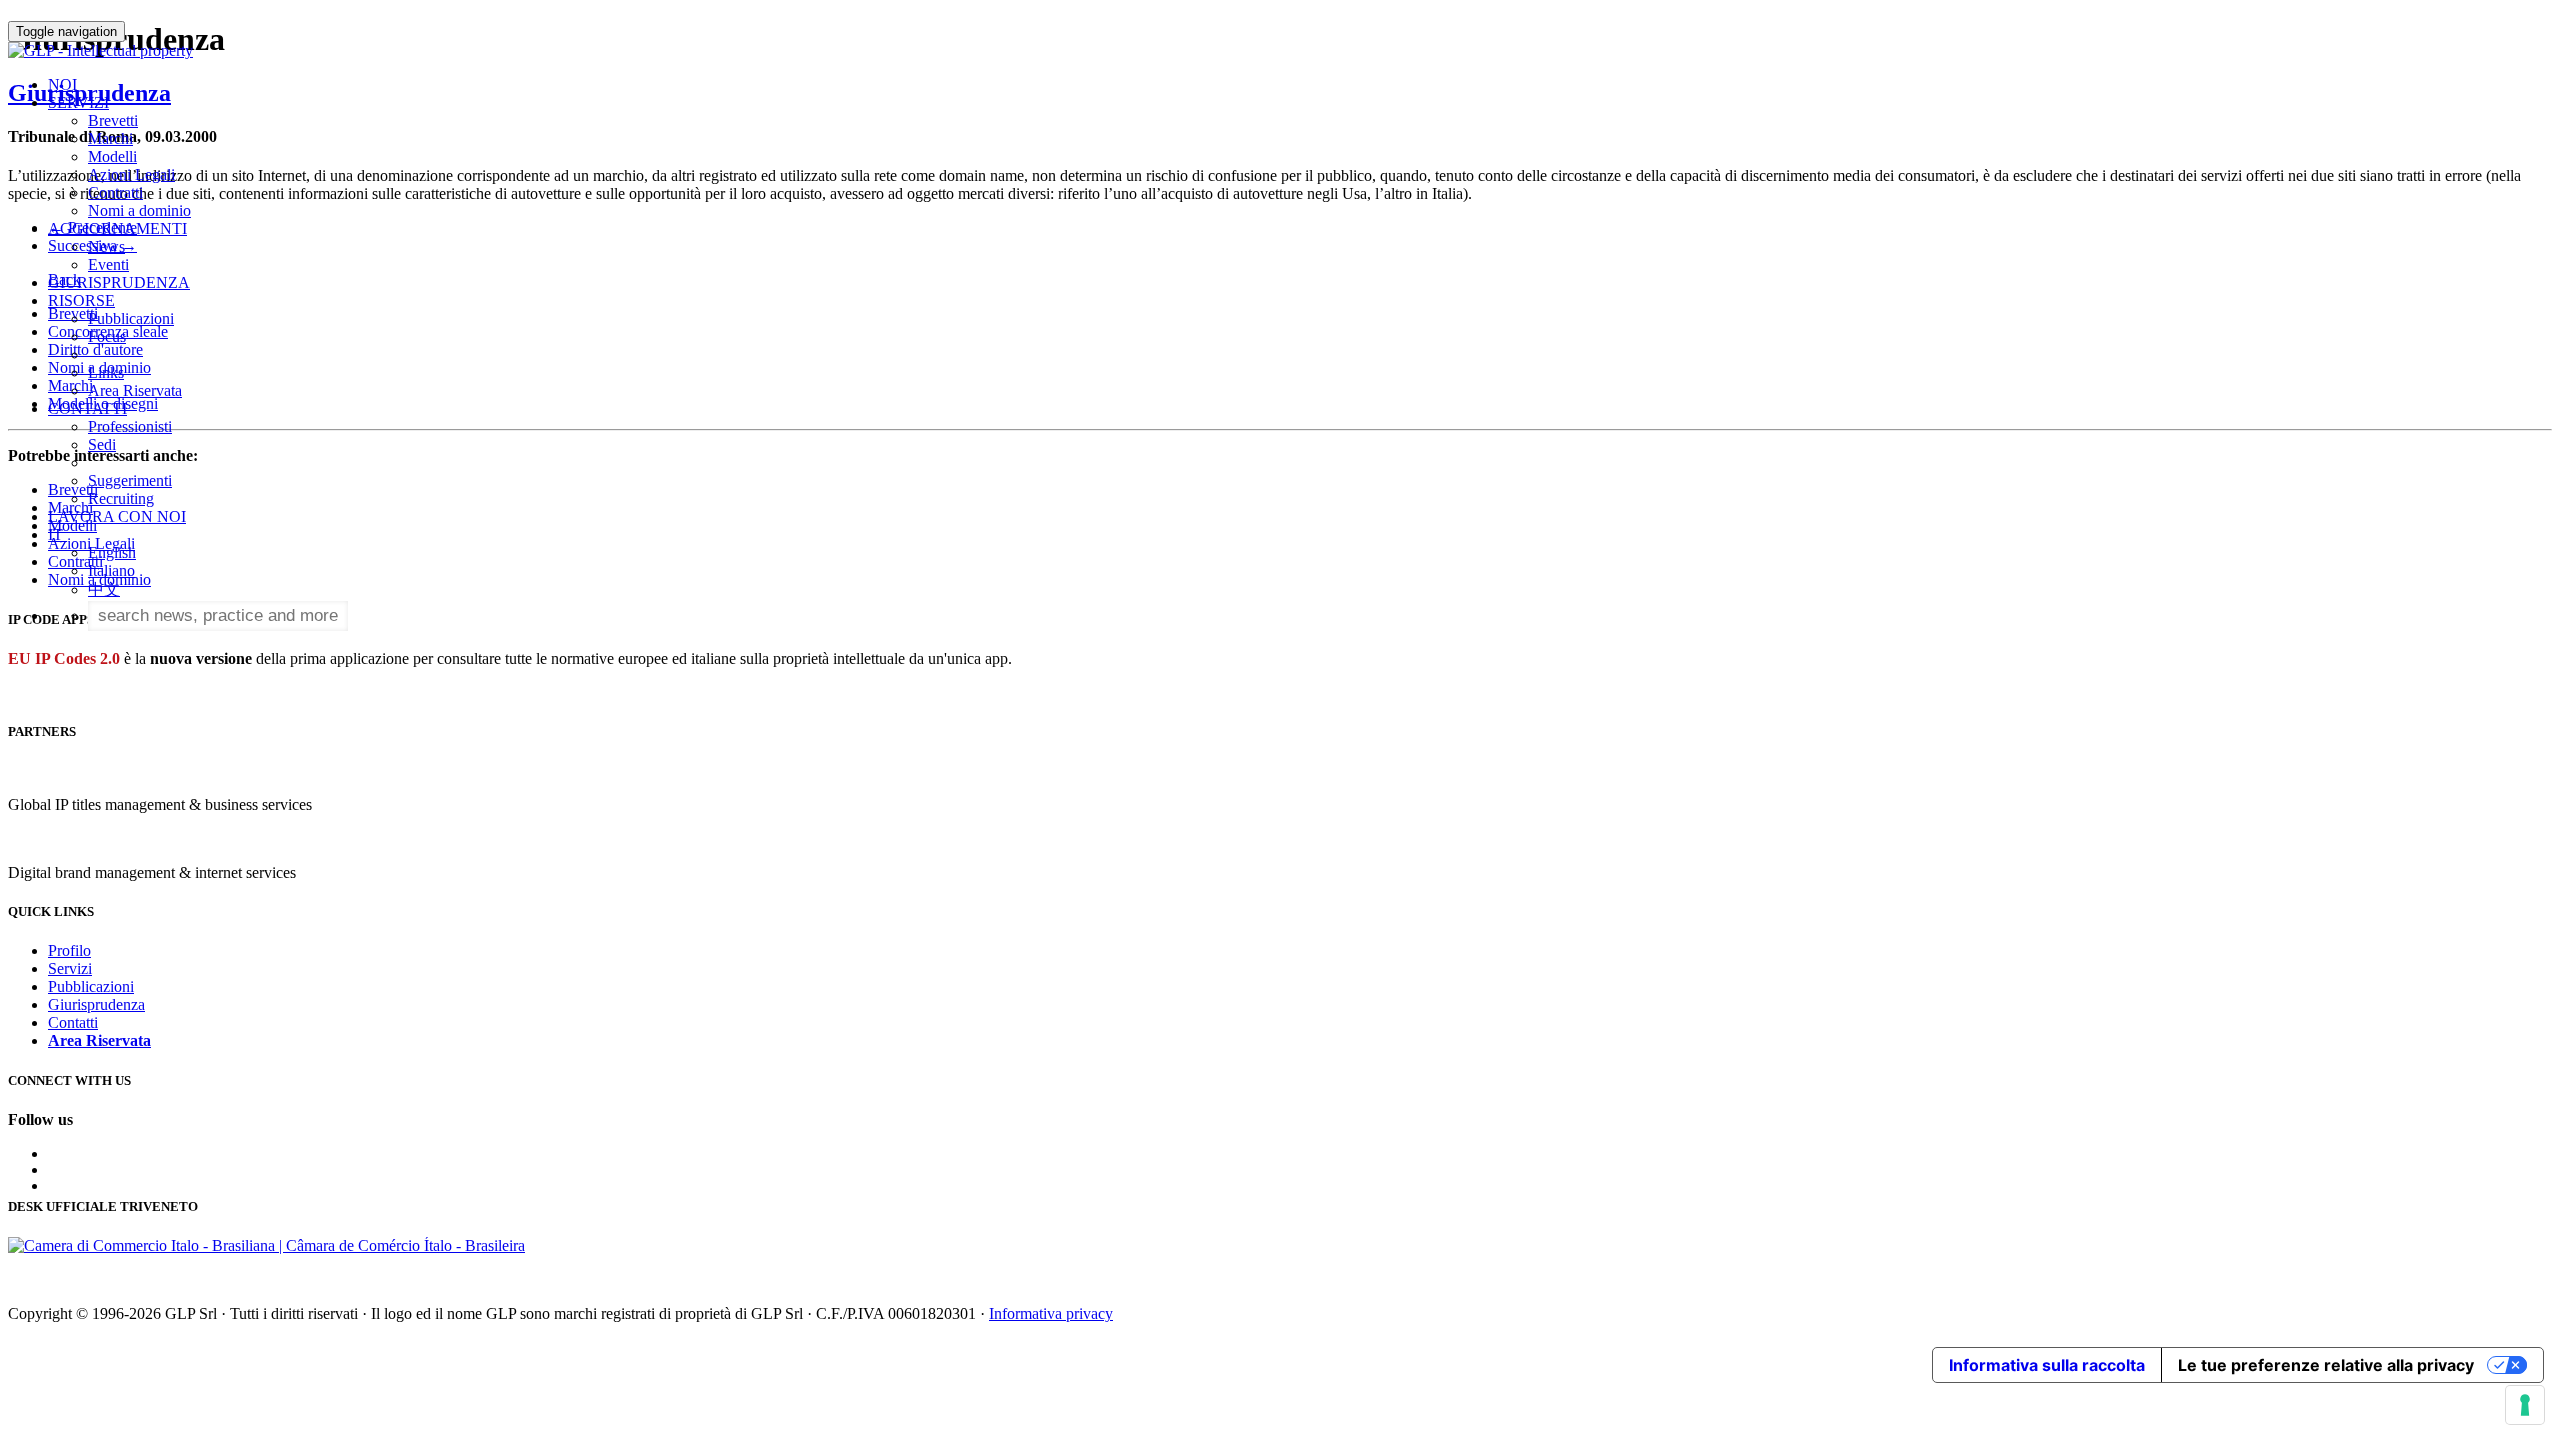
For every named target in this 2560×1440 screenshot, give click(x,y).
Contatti (73, 1022)
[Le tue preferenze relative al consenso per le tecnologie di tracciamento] (2525, 1405)
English (112, 552)
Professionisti (130, 426)
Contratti (115, 192)
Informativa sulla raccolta (2047, 1365)
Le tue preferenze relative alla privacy (2326, 1365)
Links (106, 372)
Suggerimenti (130, 480)
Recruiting (121, 498)
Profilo (69, 950)
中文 (104, 589)
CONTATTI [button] (87, 408)
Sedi (102, 444)
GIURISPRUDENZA (119, 282)
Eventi (108, 264)
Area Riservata (135, 390)
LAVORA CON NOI (117, 516)
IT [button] (57, 534)
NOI (62, 84)
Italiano (111, 570)
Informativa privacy (1051, 1313)
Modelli (112, 156)
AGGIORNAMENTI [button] (117, 228)
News (106, 246)
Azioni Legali (131, 174)
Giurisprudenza (96, 1004)
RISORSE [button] (81, 300)
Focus (107, 336)
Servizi (70, 968)
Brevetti (113, 120)
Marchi (110, 138)
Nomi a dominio (139, 210)
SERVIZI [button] (78, 102)
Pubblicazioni (131, 318)
